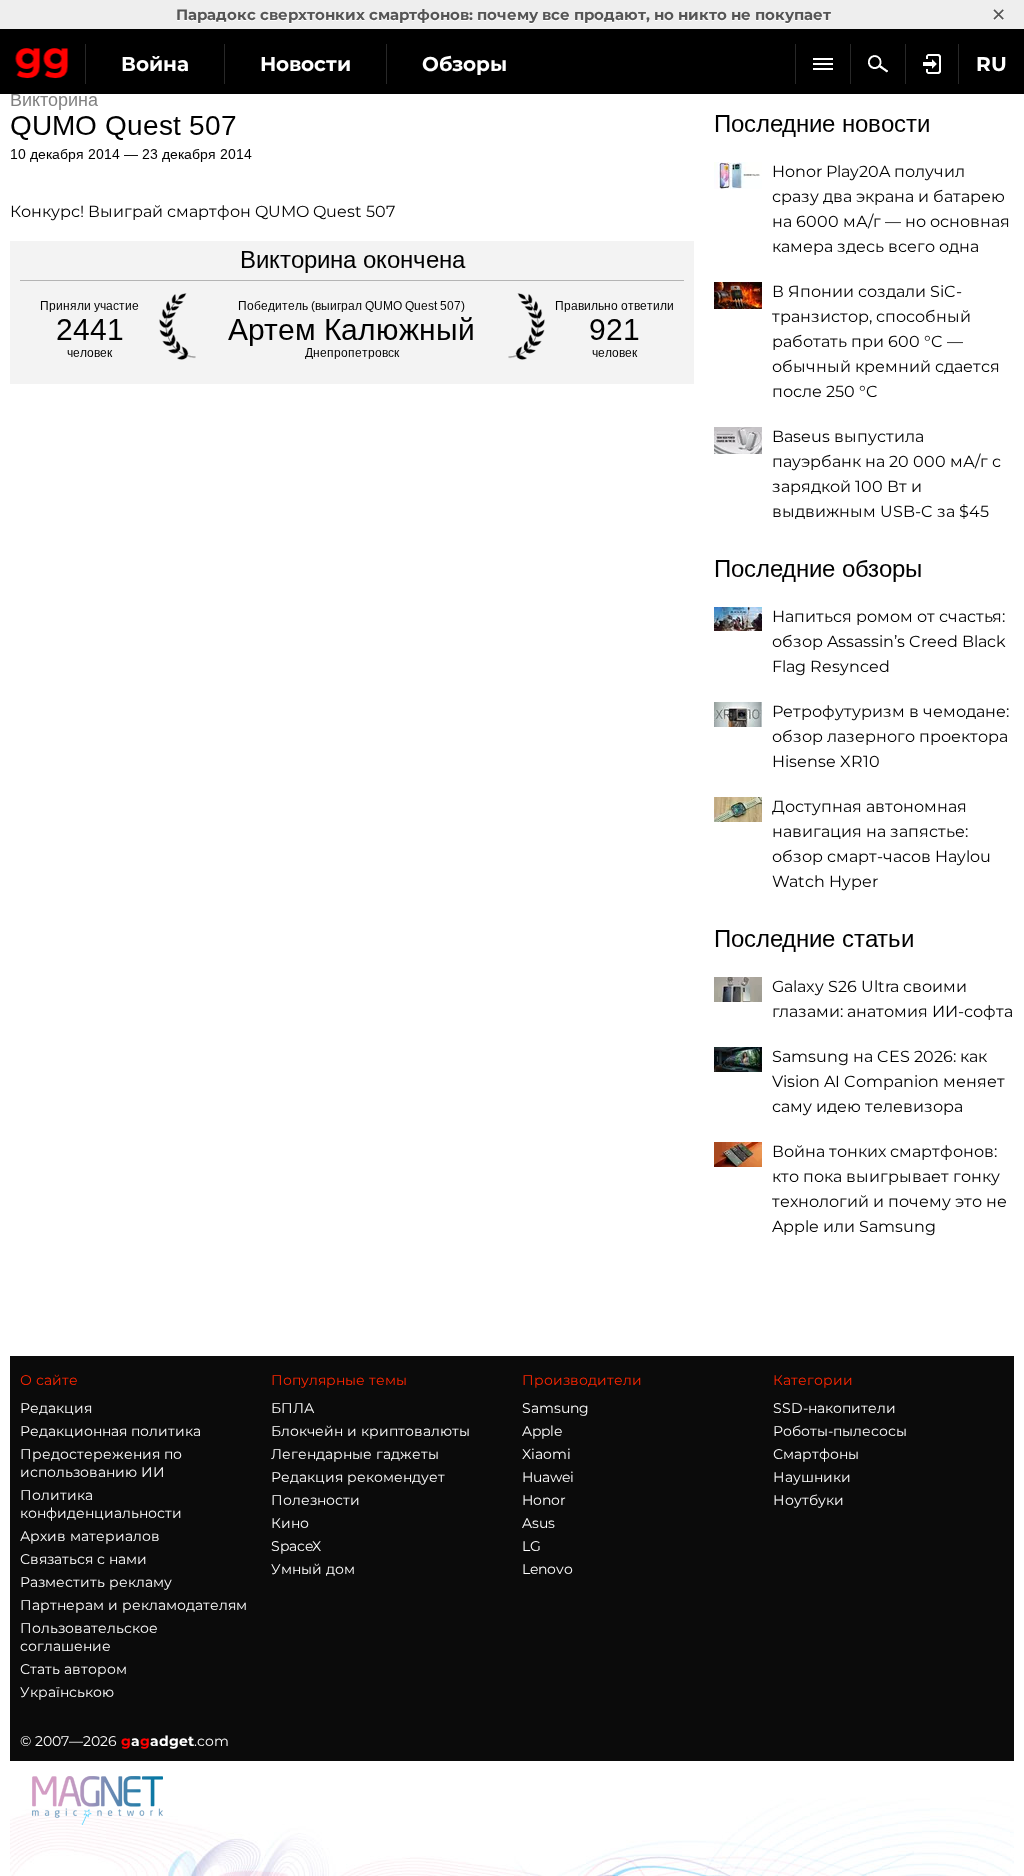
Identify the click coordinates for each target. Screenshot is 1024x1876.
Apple (542, 1431)
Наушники (812, 1477)
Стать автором (73, 1669)
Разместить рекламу (96, 1582)
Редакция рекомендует (358, 1477)
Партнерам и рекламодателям (133, 1605)
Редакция (56, 1408)
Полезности (315, 1500)
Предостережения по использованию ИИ (101, 1463)
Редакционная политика (110, 1431)
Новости (305, 64)
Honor (544, 1500)
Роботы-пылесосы (840, 1431)
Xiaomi (546, 1454)
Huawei (548, 1477)
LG (531, 1546)
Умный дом (313, 1569)
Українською (67, 1692)
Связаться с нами (83, 1559)
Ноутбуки (808, 1500)
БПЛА (292, 1408)
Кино (290, 1523)
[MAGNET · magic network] (100, 1819)
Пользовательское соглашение (89, 1637)
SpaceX (296, 1546)
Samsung (555, 1408)
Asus (538, 1523)
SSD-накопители (834, 1408)
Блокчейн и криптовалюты (370, 1431)
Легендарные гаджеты (355, 1454)
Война (155, 64)
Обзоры (464, 64)
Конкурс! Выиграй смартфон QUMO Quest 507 (202, 211)
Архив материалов (90, 1536)
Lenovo (547, 1569)
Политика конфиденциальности (101, 1504)
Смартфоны (816, 1454)
